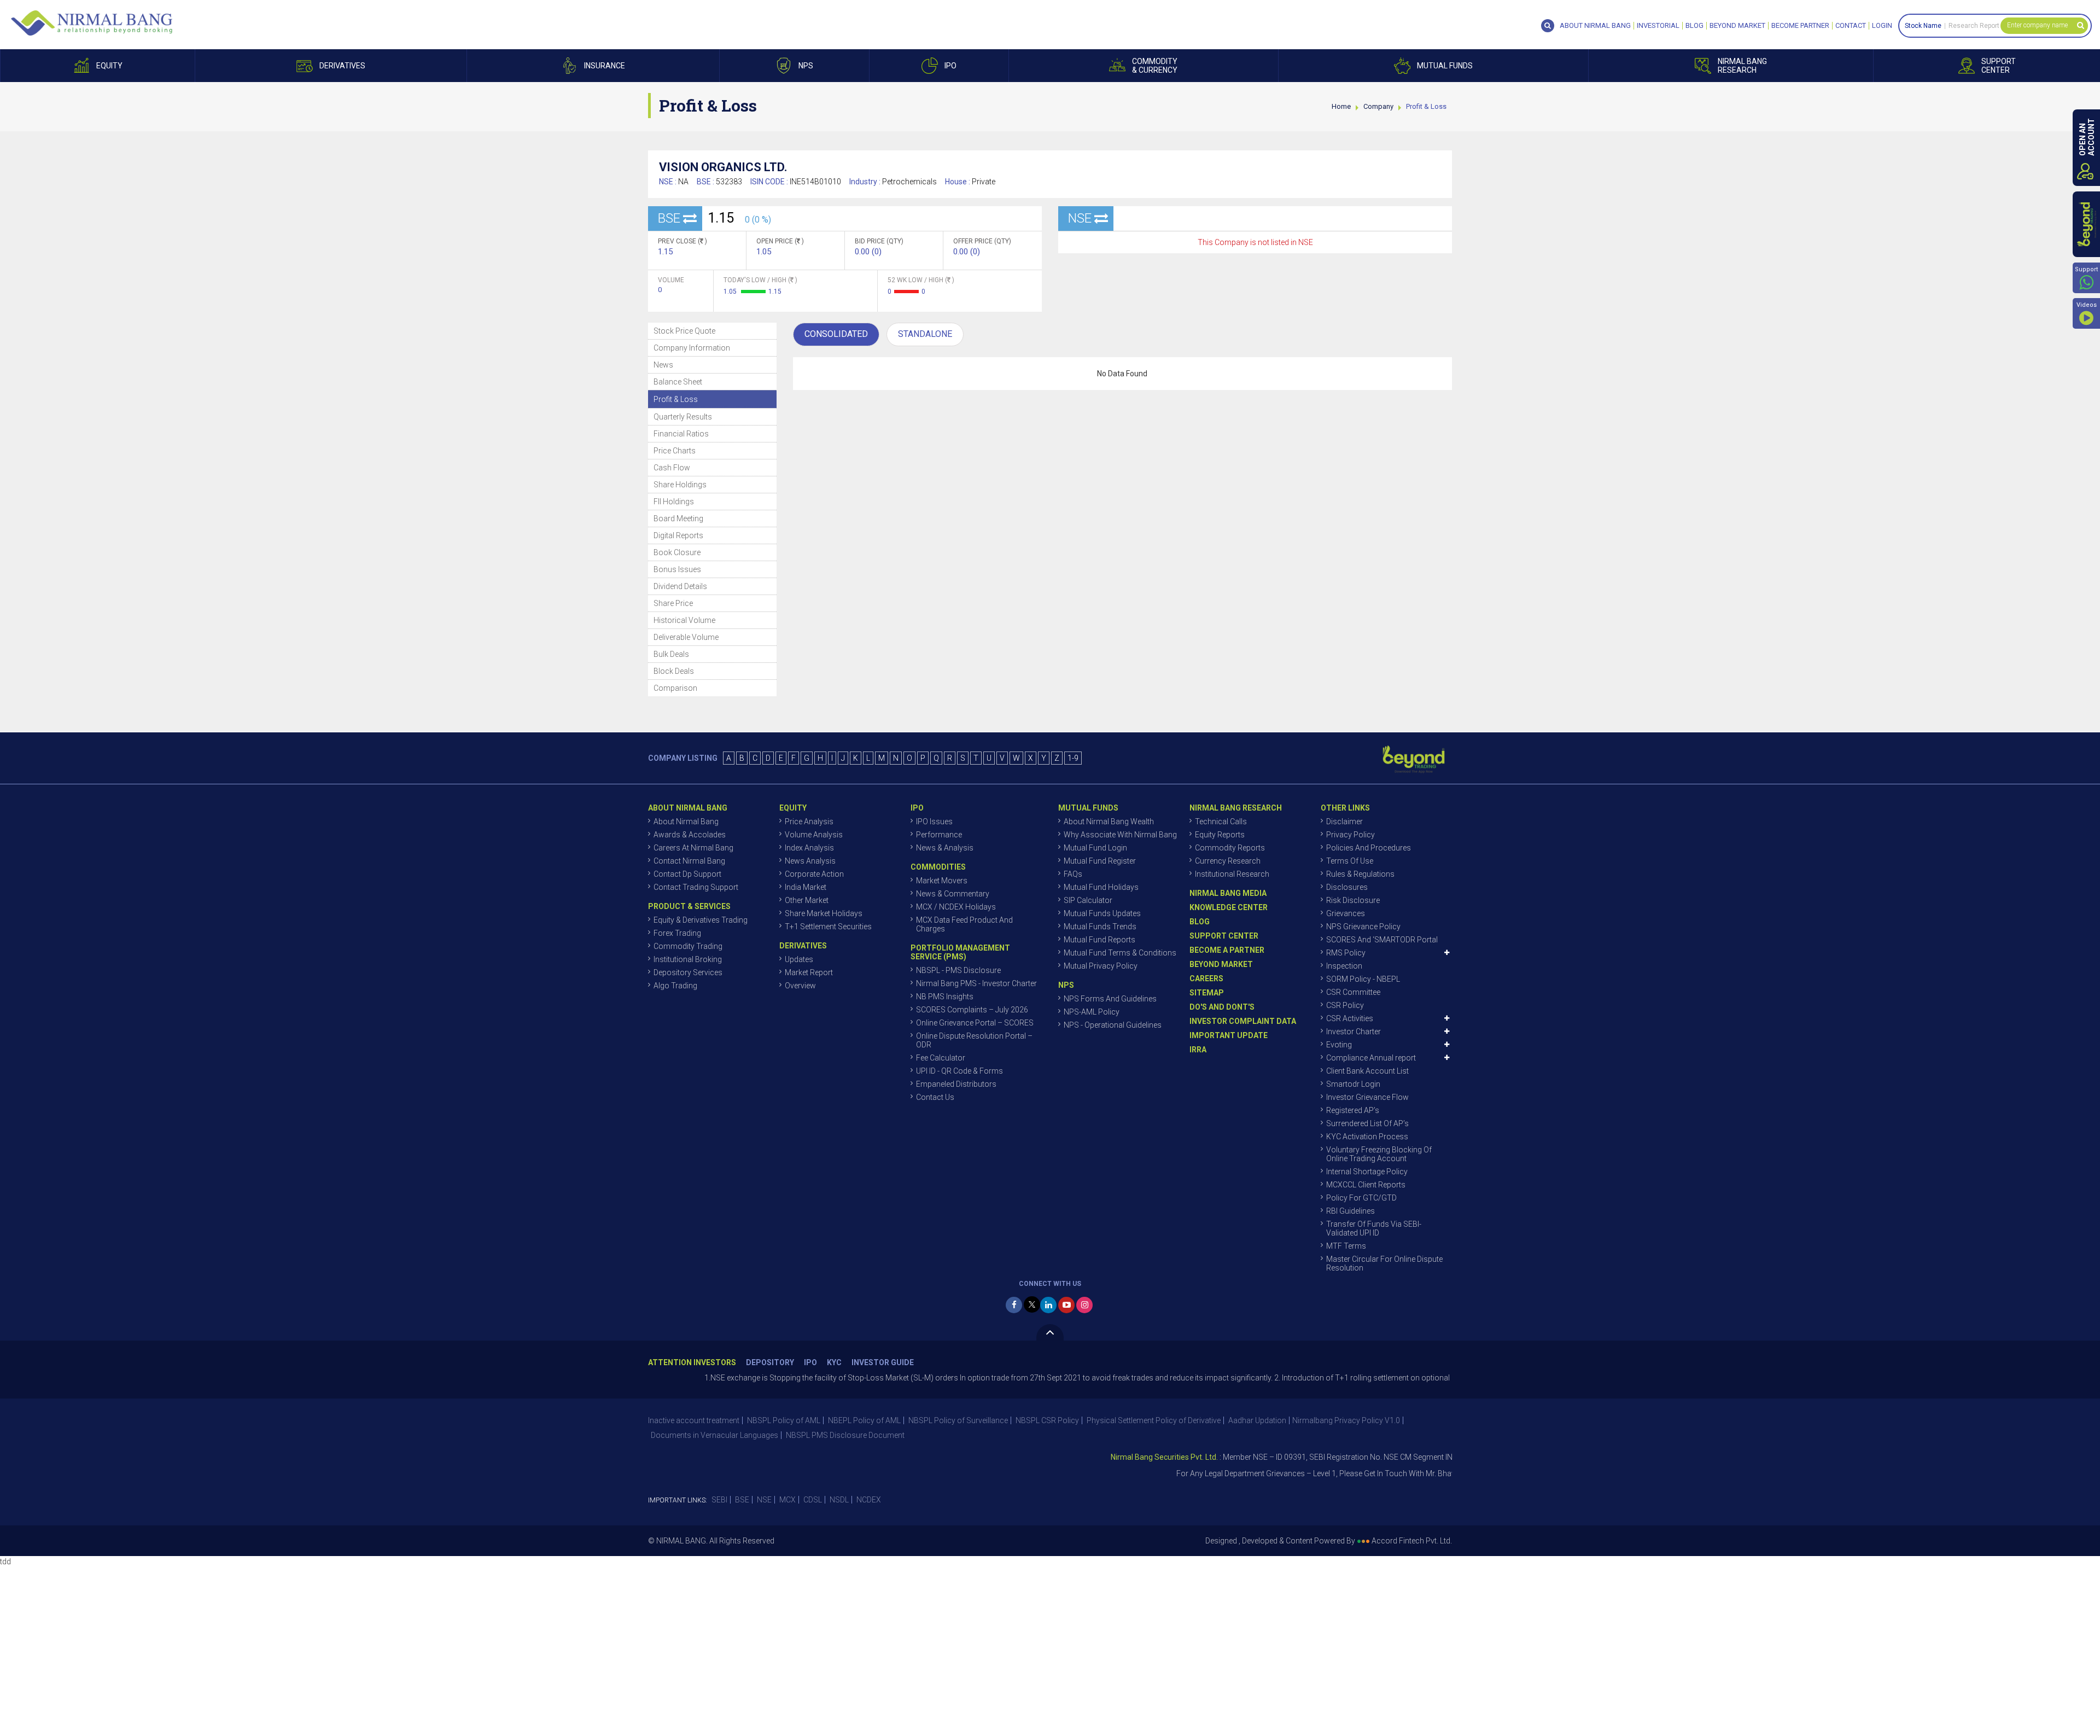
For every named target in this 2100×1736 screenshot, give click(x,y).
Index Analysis (809, 848)
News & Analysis (945, 848)
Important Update (1229, 1035)
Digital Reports (678, 535)
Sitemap (1207, 993)
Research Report (1974, 26)
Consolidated (836, 334)
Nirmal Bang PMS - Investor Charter (976, 983)
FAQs (1073, 874)
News (663, 365)
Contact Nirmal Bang (689, 861)
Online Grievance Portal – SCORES (975, 1023)
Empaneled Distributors (956, 1084)
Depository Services (688, 972)
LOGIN (1882, 26)
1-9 (1073, 758)
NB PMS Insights (945, 997)
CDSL (813, 1500)
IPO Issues (934, 822)
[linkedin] (1048, 1305)
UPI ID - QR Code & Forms (959, 1071)
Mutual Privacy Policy (1101, 966)
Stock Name (1923, 26)
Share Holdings (680, 485)
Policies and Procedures (1369, 848)
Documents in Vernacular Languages (714, 1435)
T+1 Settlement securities (828, 927)
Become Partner (1800, 26)
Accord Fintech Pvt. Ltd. (1412, 1541)
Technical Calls (1221, 822)
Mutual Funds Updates (1102, 913)
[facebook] (1014, 1305)
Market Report (809, 972)
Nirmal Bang (92, 23)
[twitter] (1032, 1304)
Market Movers (942, 881)
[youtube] (1066, 1305)
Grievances (1346, 913)
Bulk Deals (671, 654)
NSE (764, 1500)
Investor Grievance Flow (1367, 1097)
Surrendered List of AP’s (1367, 1123)
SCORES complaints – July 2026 (972, 1010)
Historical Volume (684, 620)
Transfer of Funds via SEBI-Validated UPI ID (1374, 1228)
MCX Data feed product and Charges (964, 924)
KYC (834, 1363)
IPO (810, 1363)
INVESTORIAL (1658, 26)
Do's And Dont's (1222, 1007)
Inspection (1344, 966)
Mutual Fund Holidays (1101, 887)
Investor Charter (1354, 1032)
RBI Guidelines (1351, 1211)
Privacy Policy (1351, 835)
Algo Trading (675, 986)
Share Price (673, 603)
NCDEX (869, 1500)
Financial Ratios (681, 434)
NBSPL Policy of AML (784, 1420)
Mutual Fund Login (1095, 848)
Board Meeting (678, 519)
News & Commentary (953, 894)
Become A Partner (1227, 950)
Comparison (675, 688)
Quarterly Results (683, 417)
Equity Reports (1220, 835)
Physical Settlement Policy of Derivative (1154, 1420)
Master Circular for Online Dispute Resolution (1384, 1263)
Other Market (807, 900)
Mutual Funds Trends (1100, 927)
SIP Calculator (1088, 900)
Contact (1851, 26)
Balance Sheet (678, 382)
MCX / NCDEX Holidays (956, 907)
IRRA (1198, 1050)
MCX (787, 1500)
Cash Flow (672, 468)
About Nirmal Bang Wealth (1109, 822)
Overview (800, 986)
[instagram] (1084, 1305)
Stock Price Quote (684, 331)
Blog (1694, 26)
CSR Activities (1350, 1018)
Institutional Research (1232, 874)
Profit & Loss (676, 399)
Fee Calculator (941, 1058)
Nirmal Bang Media (1228, 893)
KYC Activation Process (1367, 1137)
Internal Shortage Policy (1367, 1172)
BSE (742, 1500)
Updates (799, 959)
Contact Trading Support (696, 887)
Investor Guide (883, 1363)
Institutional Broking (688, 959)
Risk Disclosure (1353, 900)
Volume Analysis (814, 835)
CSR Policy (1345, 1005)
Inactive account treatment (694, 1420)
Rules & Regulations (1360, 874)
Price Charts (675, 451)
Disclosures (1347, 887)
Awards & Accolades (690, 835)
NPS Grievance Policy (1363, 927)
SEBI (719, 1500)
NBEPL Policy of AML (864, 1420)
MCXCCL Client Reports (1366, 1185)
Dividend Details (680, 586)
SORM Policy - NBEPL (1363, 979)
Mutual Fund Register (1100, 861)
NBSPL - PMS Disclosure (958, 970)
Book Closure (677, 552)
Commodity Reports (1230, 848)
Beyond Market (1737, 26)
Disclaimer (1344, 822)
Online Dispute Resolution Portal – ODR (974, 1040)
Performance (939, 835)
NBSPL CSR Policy (1047, 1420)
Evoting (1339, 1045)
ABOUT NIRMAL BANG (1595, 26)
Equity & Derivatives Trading (701, 920)
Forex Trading (677, 933)
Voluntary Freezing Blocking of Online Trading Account (1379, 1154)
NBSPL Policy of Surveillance (958, 1420)
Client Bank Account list (1367, 1071)
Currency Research (1228, 861)
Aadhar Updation (1257, 1420)
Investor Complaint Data (1243, 1021)
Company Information (692, 348)
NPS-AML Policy (1092, 1012)
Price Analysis (809, 822)
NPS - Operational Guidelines (1113, 1025)
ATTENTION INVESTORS (692, 1363)
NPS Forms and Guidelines (1110, 999)
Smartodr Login (1353, 1084)
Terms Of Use (1350, 861)
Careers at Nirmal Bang (693, 848)
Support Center (1224, 936)
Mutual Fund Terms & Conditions (1120, 953)
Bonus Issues (677, 569)
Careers (1206, 978)
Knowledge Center (1229, 907)
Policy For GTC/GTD (1361, 1198)
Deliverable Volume (686, 637)
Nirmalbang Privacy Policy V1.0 (1346, 1420)
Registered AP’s (1353, 1110)
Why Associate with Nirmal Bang (1120, 835)
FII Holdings (674, 502)
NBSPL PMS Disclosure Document (845, 1435)
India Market (806, 887)
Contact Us (935, 1097)
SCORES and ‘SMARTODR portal (1382, 940)
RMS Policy (1346, 953)
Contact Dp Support (687, 874)
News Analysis (810, 861)
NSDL (839, 1500)
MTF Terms (1346, 1246)
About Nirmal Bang (686, 822)
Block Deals (674, 671)
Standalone (925, 334)
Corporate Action (814, 874)
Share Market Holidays (824, 913)
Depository (770, 1363)
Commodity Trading (688, 946)
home (1341, 106)
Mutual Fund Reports (1099, 940)
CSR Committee (1353, 992)
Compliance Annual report (1371, 1058)
